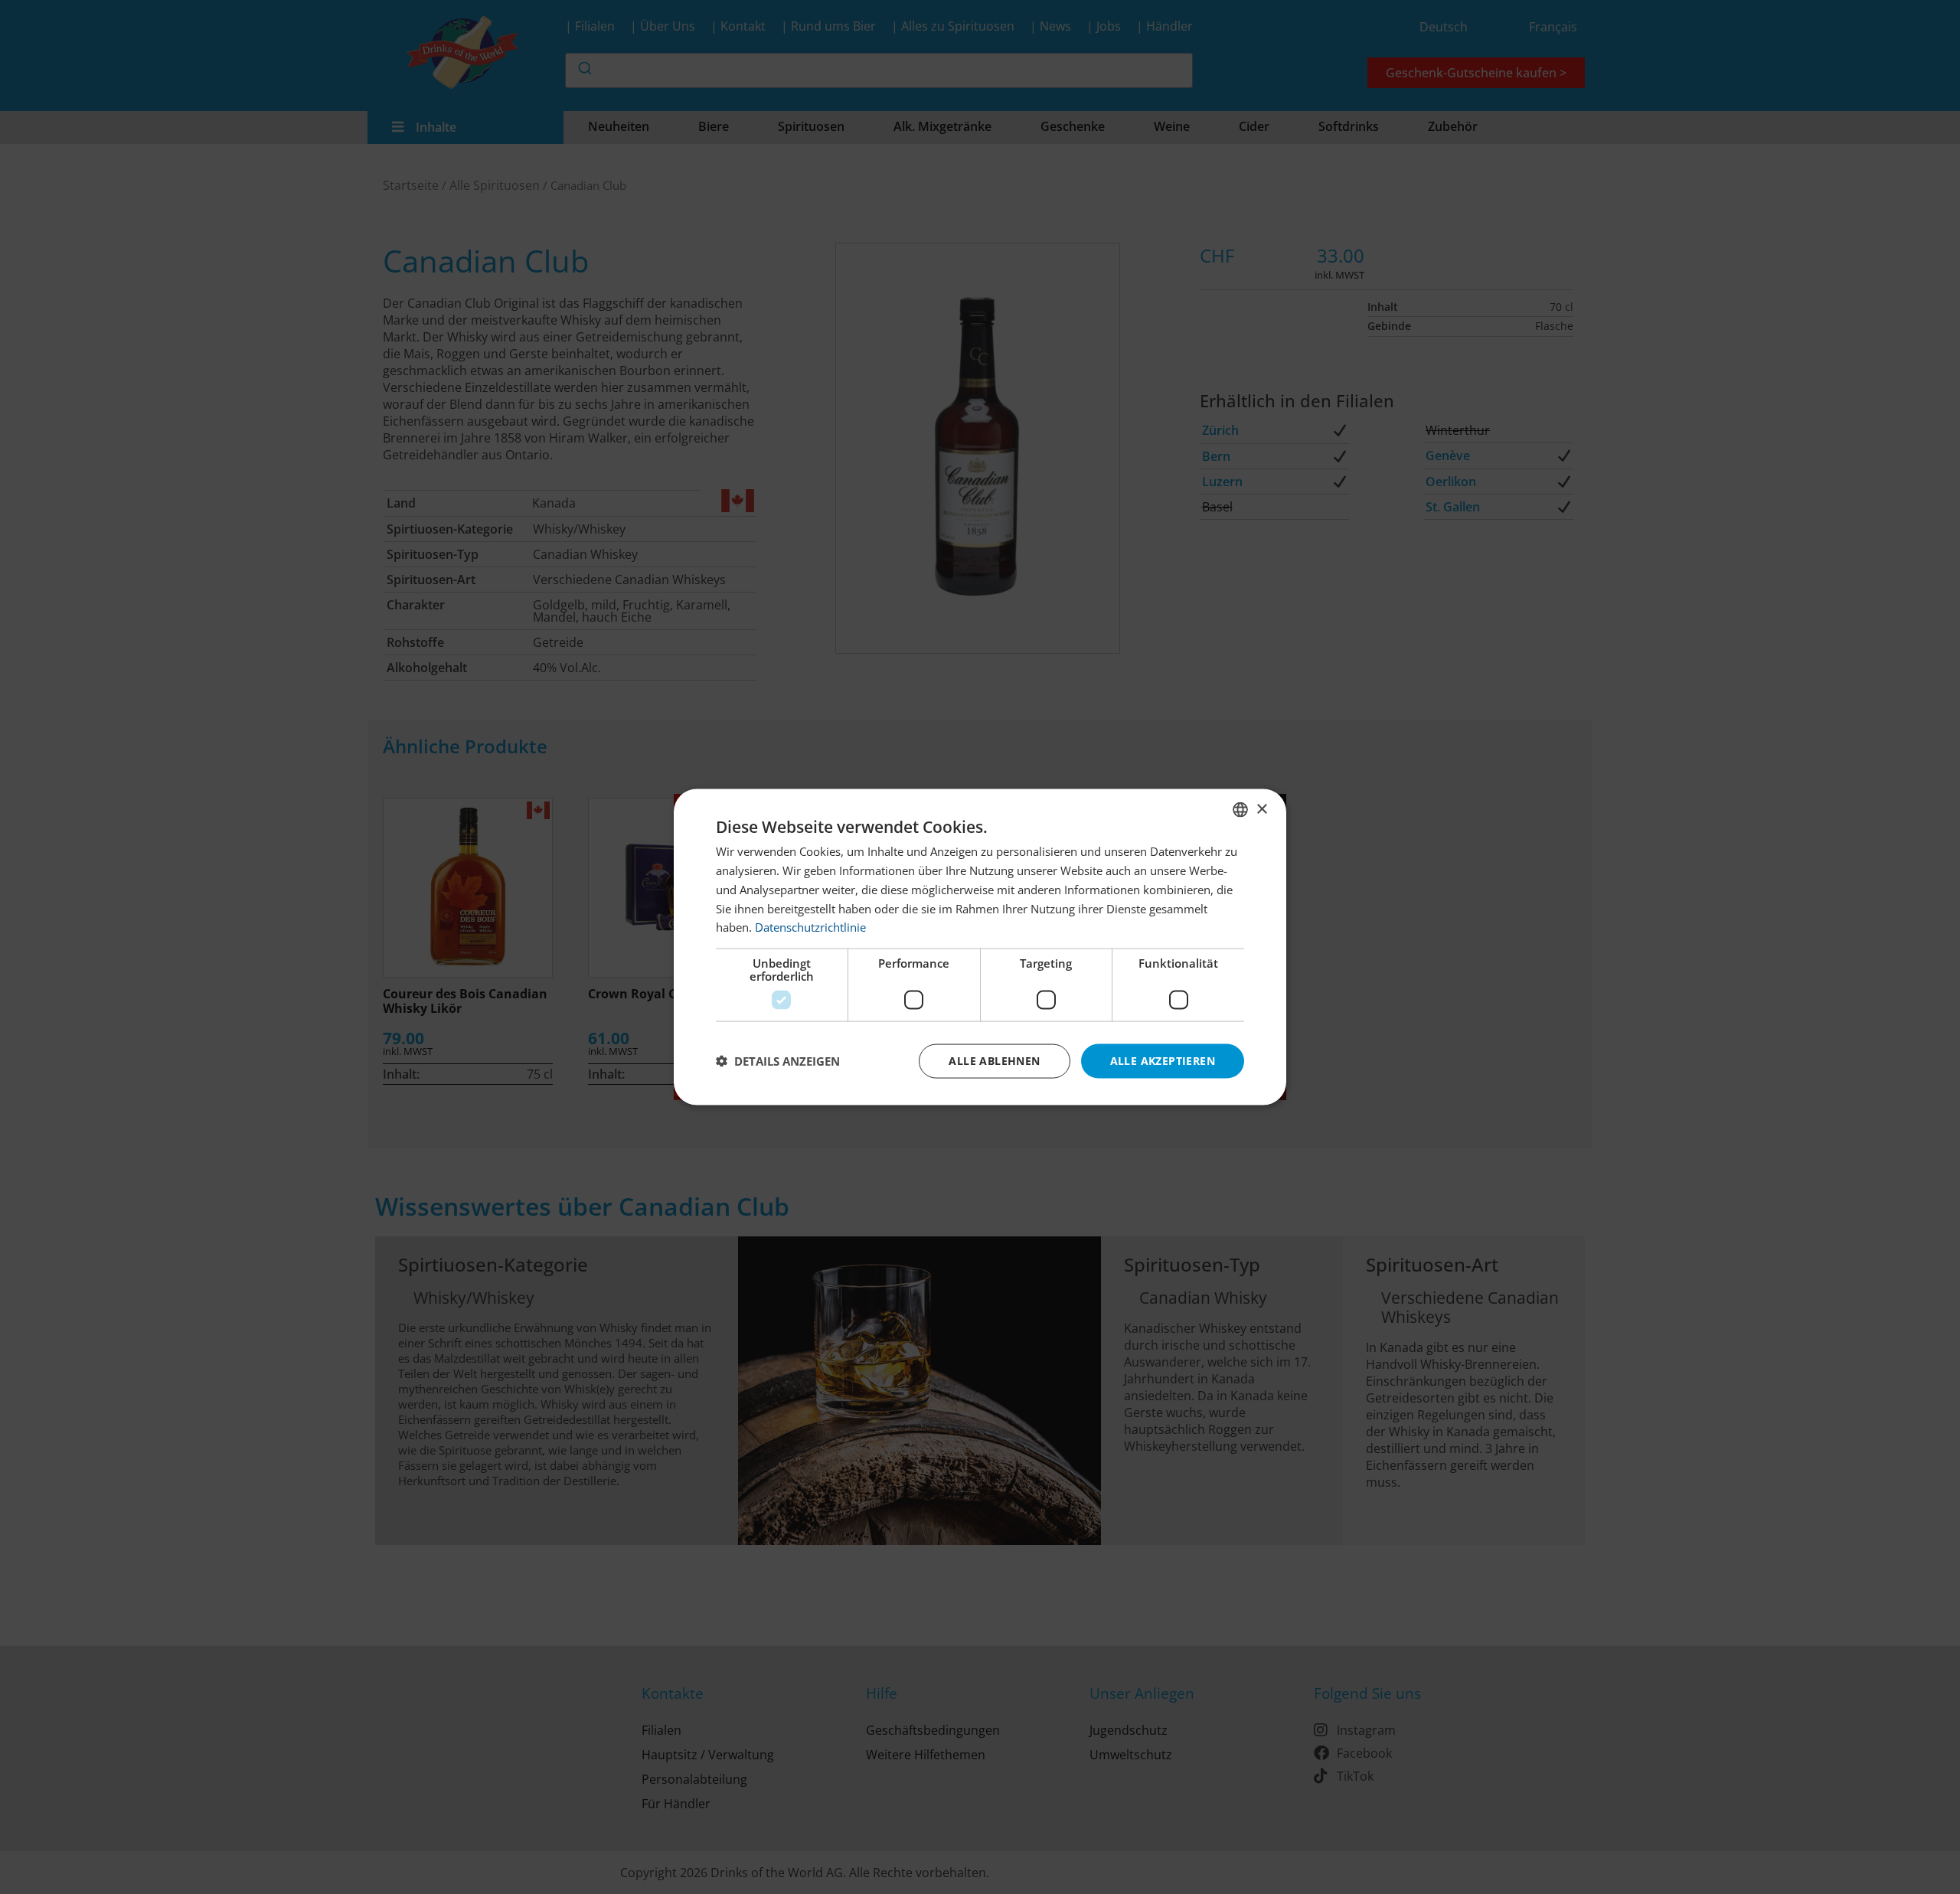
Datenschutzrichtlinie (810, 927)
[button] (778, 1061)
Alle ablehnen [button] (994, 1061)
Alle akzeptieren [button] (1163, 1061)
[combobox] (1240, 810)
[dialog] (980, 947)
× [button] (1261, 809)
